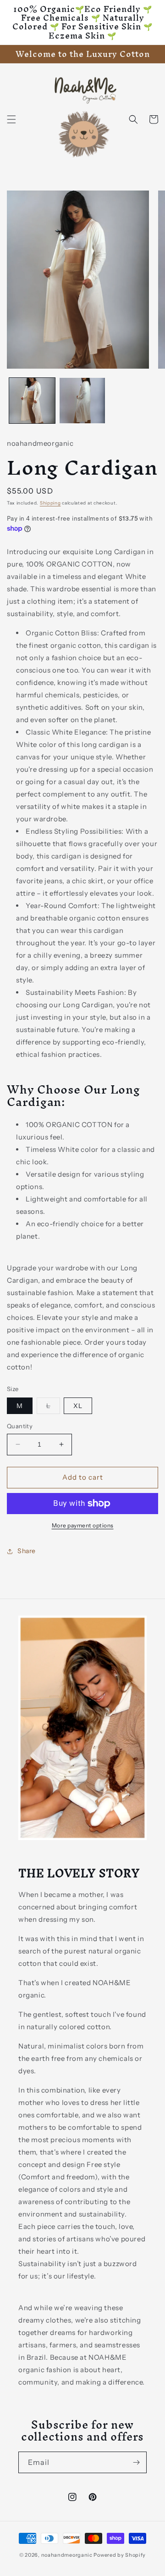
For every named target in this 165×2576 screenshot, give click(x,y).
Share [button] (27, 1551)
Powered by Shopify (120, 2555)
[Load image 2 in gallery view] (82, 401)
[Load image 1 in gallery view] (32, 401)
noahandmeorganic (67, 2555)
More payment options (83, 1525)
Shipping (50, 503)
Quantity (20, 1426)
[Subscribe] (136, 2462)
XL (78, 1406)
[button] (11, 119)
